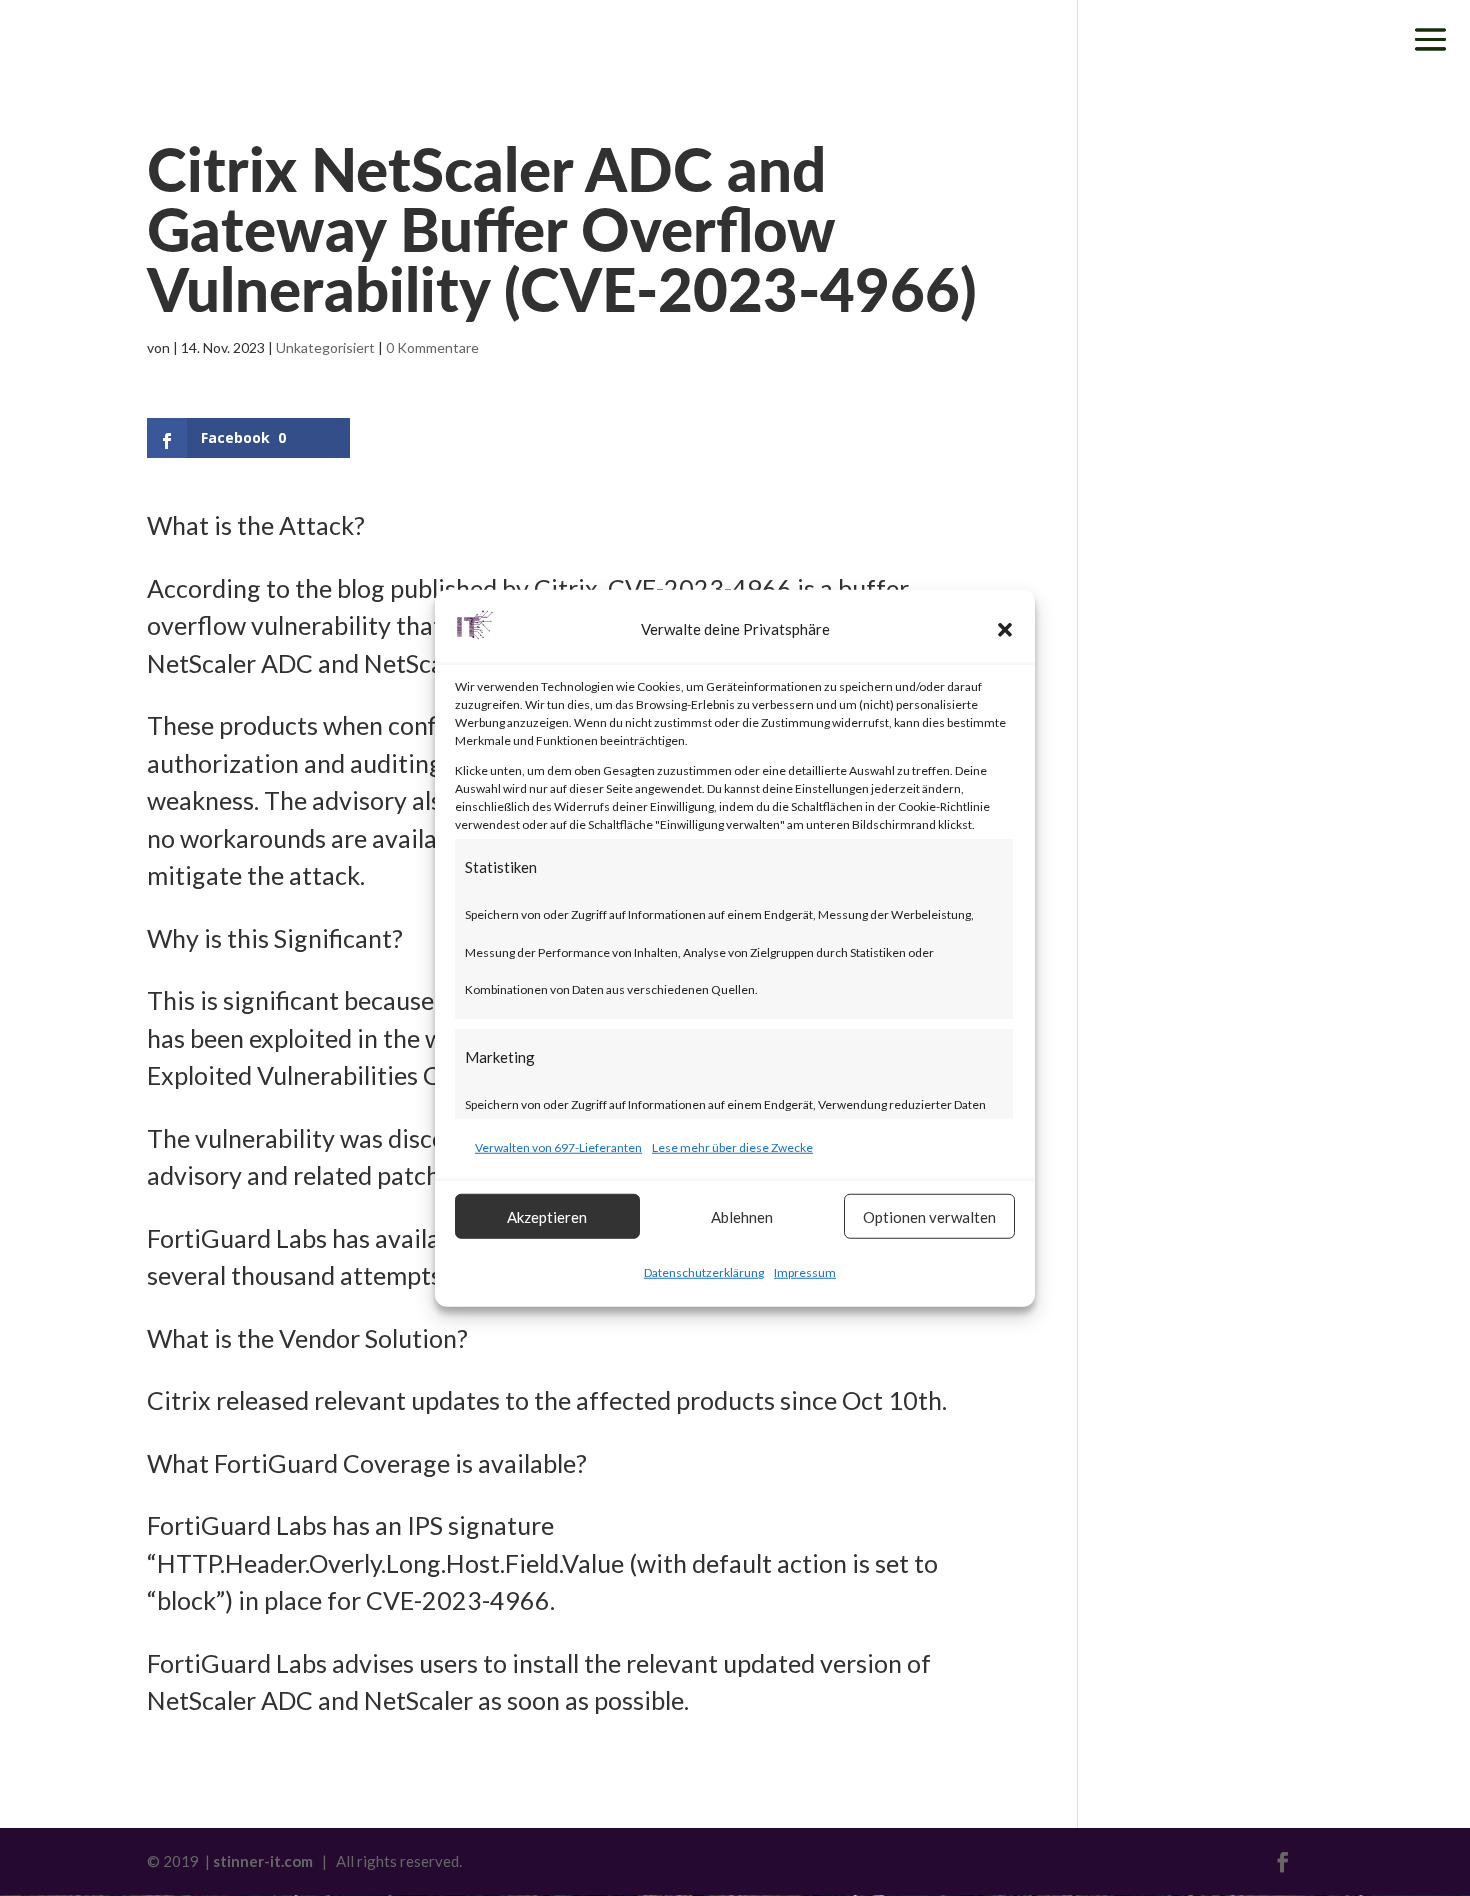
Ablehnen (742, 1216)
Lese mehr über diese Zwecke (732, 1146)
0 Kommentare (432, 347)
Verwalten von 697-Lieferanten (558, 1146)
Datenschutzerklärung (704, 1272)
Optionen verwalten (929, 1216)
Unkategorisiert (325, 347)
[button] (1005, 630)
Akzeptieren (547, 1216)
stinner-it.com (263, 1861)
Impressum (805, 1272)
